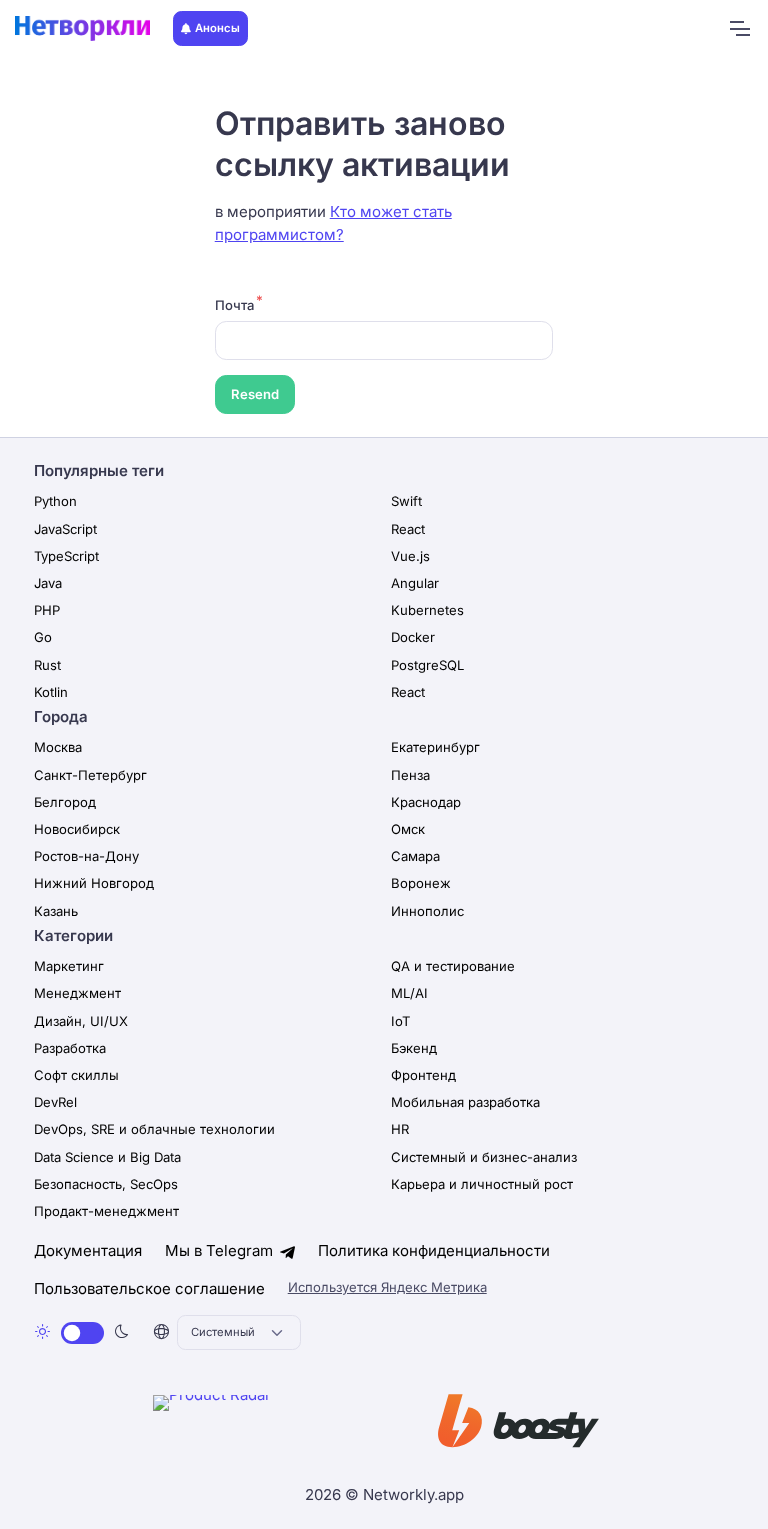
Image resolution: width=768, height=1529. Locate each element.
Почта (234, 305)
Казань (56, 911)
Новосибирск (77, 829)
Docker (413, 637)
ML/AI (409, 993)
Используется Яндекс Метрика (387, 1287)
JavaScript (65, 529)
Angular (415, 583)
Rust (47, 665)
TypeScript (66, 556)
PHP (47, 610)
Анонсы (217, 28)
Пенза (410, 775)
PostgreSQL (427, 665)
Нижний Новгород (94, 883)
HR (400, 1129)
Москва (58, 747)
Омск (408, 829)
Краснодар (426, 802)
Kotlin (51, 692)
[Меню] (739, 29)
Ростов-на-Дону (86, 856)
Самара (415, 856)
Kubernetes (427, 610)
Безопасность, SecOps (106, 1184)
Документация (88, 1250)
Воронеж (421, 883)
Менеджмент (77, 993)
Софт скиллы (76, 1075)
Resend (255, 394)
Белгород (65, 802)
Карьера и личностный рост (482, 1184)
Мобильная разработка (465, 1102)
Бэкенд (414, 1048)
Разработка (70, 1048)
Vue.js (410, 556)
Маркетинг (69, 966)
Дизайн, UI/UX (81, 1021)
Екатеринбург (435, 747)
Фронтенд (423, 1075)
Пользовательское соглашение (149, 1288)
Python (55, 501)
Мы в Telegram (221, 1250)
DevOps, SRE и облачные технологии (154, 1129)
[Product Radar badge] (273, 1425)
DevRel (55, 1102)
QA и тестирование (453, 966)
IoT (400, 1021)
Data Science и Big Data (107, 1157)
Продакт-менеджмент (106, 1211)
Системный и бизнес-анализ (484, 1157)
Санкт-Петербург (90, 775)
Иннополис (427, 911)
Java (48, 583)
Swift (406, 501)
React (408, 529)
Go (43, 637)
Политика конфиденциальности (434, 1250)
